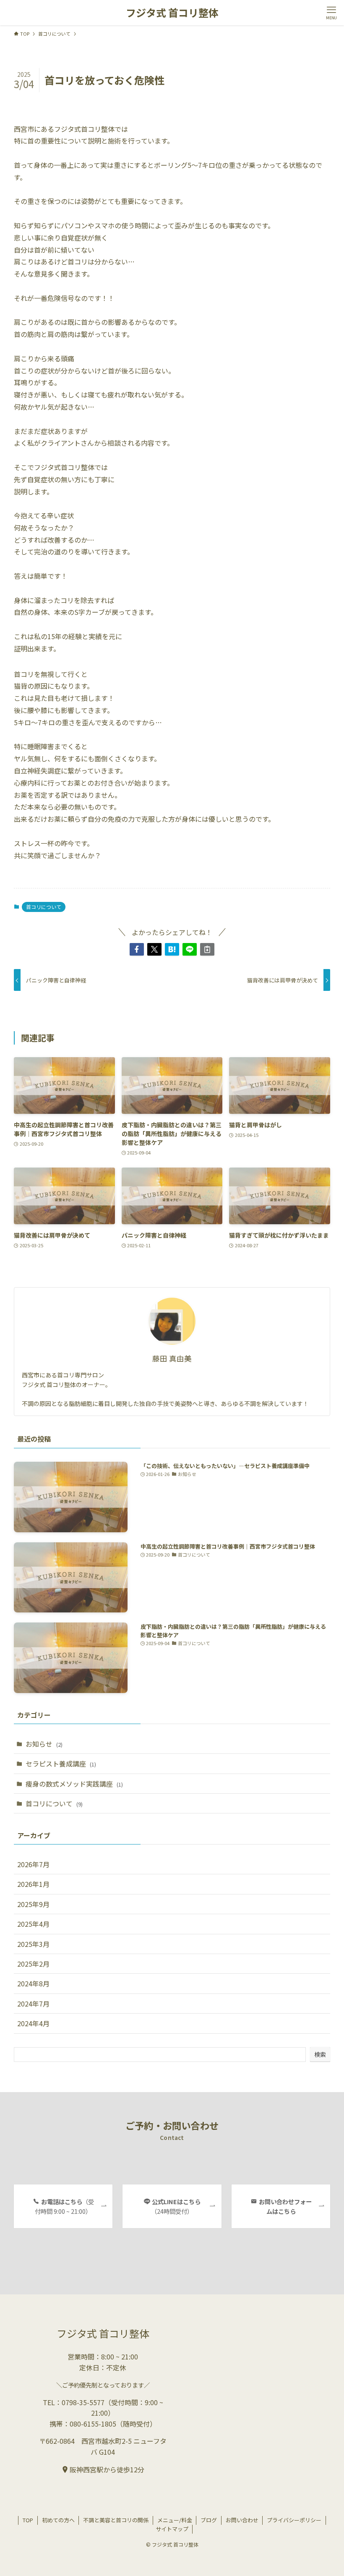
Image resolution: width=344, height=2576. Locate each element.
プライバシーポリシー (294, 2520)
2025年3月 (33, 1944)
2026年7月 (33, 1864)
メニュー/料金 (175, 2520)
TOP (28, 2520)
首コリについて (44, 907)
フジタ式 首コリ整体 (172, 13)
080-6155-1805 (93, 2424)
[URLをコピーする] (207, 949)
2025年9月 (33, 1904)
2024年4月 (33, 2023)
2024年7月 (33, 2004)
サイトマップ (172, 2529)
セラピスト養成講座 (61, 1763)
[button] (137, 949)
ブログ (209, 2520)
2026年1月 (33, 1884)
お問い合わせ (242, 2520)
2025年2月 (33, 1964)
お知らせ (44, 1744)
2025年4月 (33, 1924)
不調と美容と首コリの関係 (116, 2520)
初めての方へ (58, 2520)
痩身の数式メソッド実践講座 (74, 1784)
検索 (320, 2054)
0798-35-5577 (83, 2402)
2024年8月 (33, 1983)
